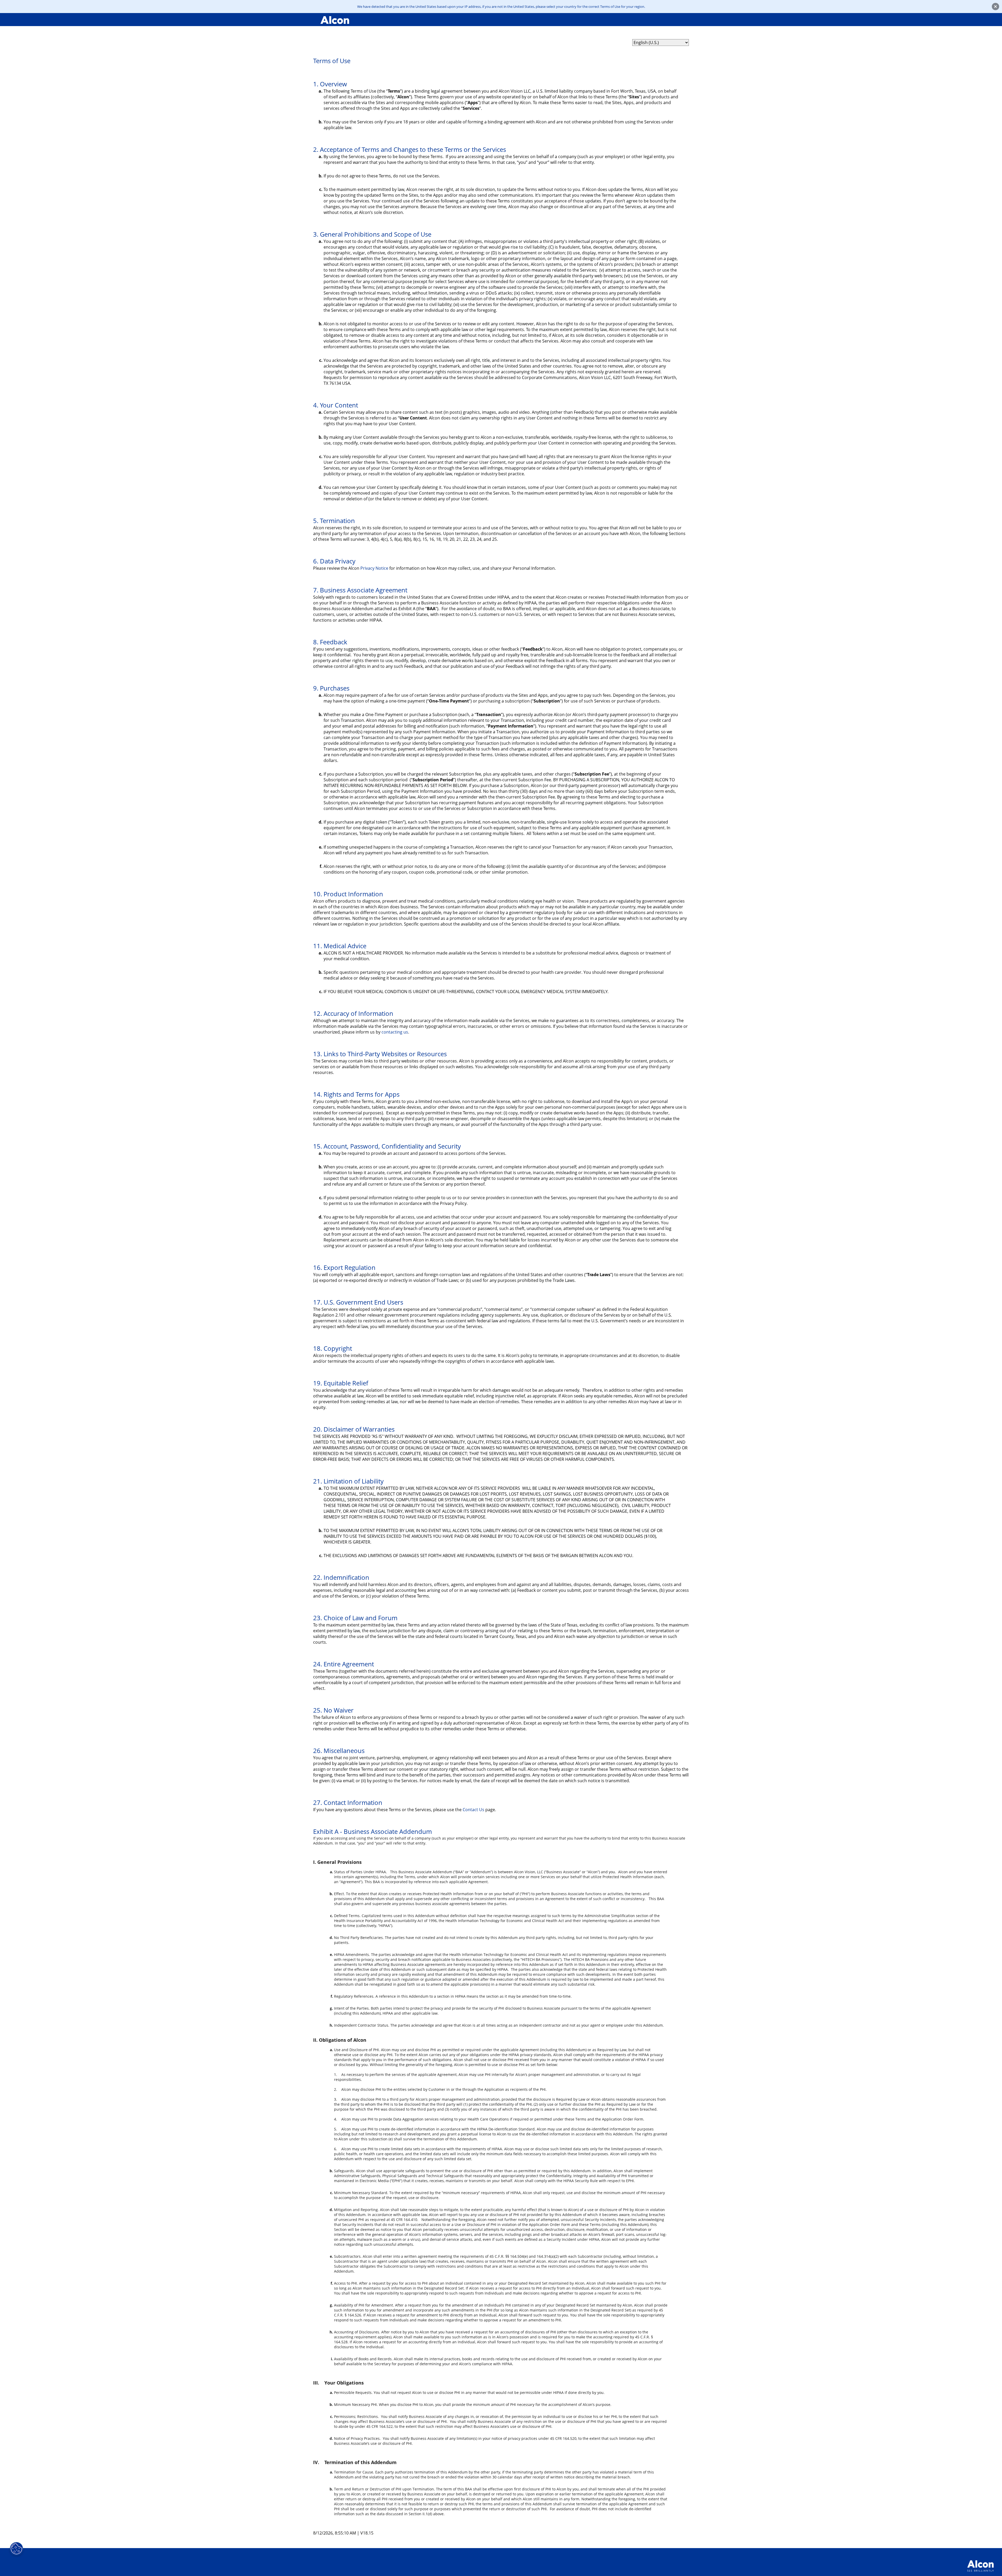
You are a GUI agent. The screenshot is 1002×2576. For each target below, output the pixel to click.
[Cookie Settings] (16, 2549)
